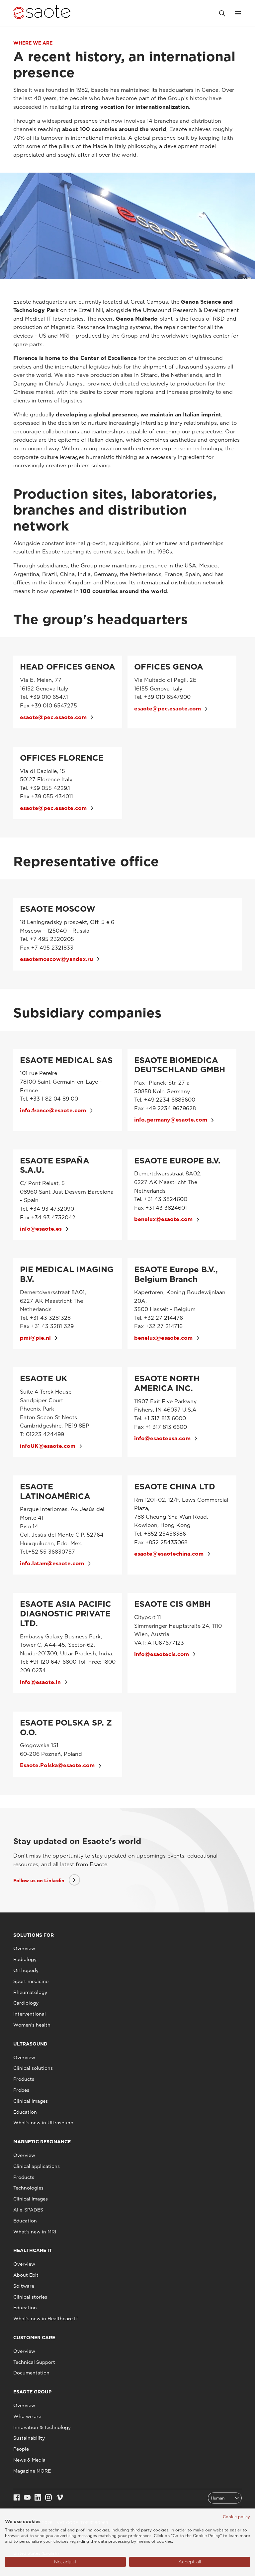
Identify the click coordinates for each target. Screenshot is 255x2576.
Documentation (31, 2373)
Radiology (25, 1959)
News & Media (29, 2460)
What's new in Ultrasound (43, 2123)
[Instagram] (48, 2498)
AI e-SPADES (28, 2210)
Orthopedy (26, 1970)
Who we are (27, 2416)
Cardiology (26, 2003)
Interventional (30, 2014)
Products (24, 2079)
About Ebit (26, 2275)
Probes (21, 2090)
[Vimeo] (60, 2498)
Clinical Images (31, 2101)
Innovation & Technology (42, 2427)
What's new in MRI (35, 2232)
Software (24, 2286)
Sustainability (29, 2438)
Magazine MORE (32, 2471)
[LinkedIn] (38, 2498)
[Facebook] (17, 2498)
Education (25, 2112)
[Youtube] (27, 2498)
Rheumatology (30, 1992)
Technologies (28, 2188)
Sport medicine (31, 1981)
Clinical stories (30, 2297)
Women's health (32, 2025)
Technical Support (34, 2362)
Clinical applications (37, 2166)
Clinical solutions (33, 2068)
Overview (24, 1948)
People (21, 2449)
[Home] (42, 13)
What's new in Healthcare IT (46, 2319)
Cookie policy (236, 2517)
